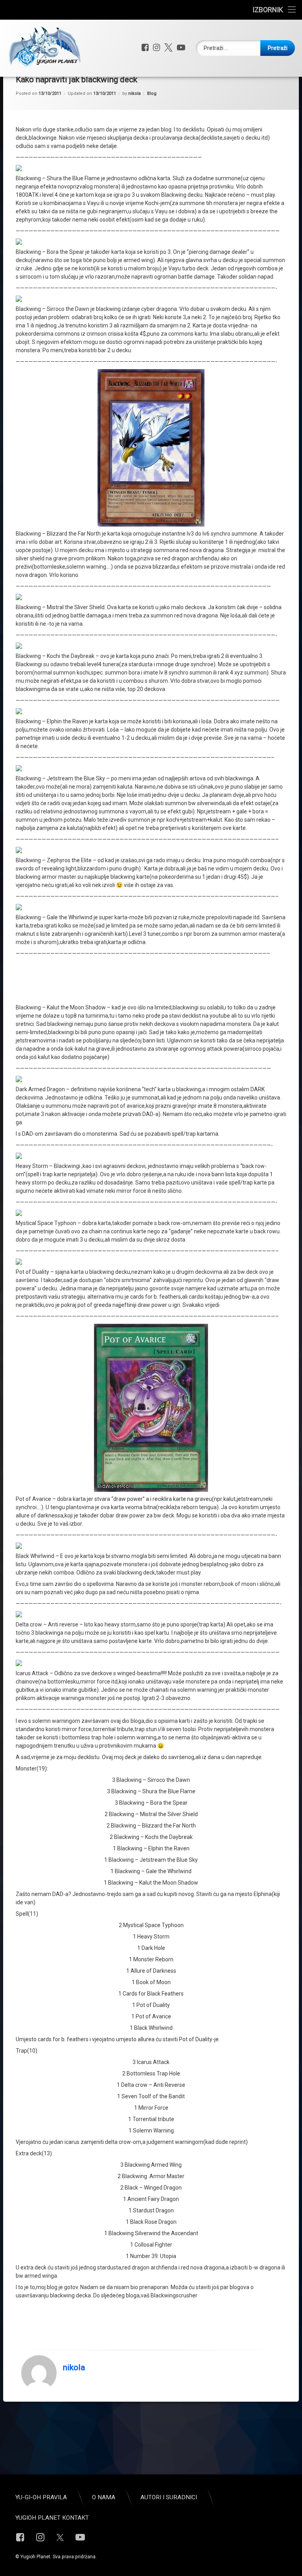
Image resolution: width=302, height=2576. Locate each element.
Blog (152, 93)
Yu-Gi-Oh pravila (41, 2497)
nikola (134, 93)
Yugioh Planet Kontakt (52, 2518)
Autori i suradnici (169, 2497)
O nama (104, 2497)
